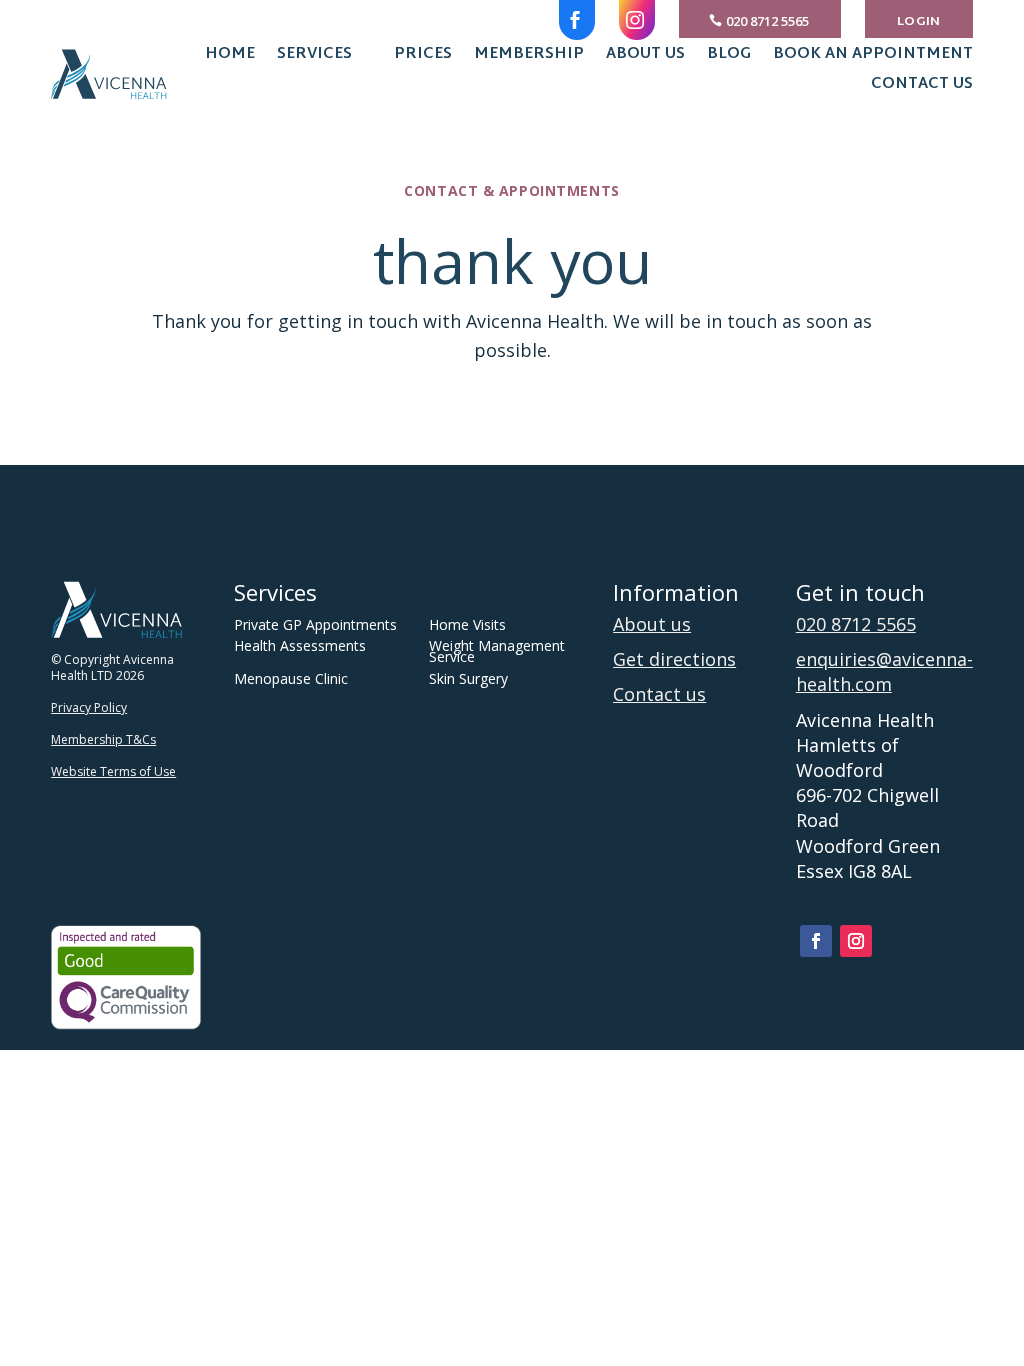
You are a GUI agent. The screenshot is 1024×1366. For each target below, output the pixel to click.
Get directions (674, 659)
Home (230, 58)
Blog (729, 58)
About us (652, 624)
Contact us (922, 88)
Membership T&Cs (103, 739)
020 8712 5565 (767, 21)
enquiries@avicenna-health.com (884, 671)
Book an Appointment (873, 58)
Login (919, 22)
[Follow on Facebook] (816, 941)
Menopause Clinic (291, 678)
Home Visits (467, 624)
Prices (423, 58)
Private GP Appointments (315, 624)
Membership (529, 58)
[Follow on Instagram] (856, 941)
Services (314, 58)
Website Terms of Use (113, 771)
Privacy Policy (89, 707)
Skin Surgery (468, 678)
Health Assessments (300, 645)
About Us (645, 58)
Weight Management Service (497, 651)
